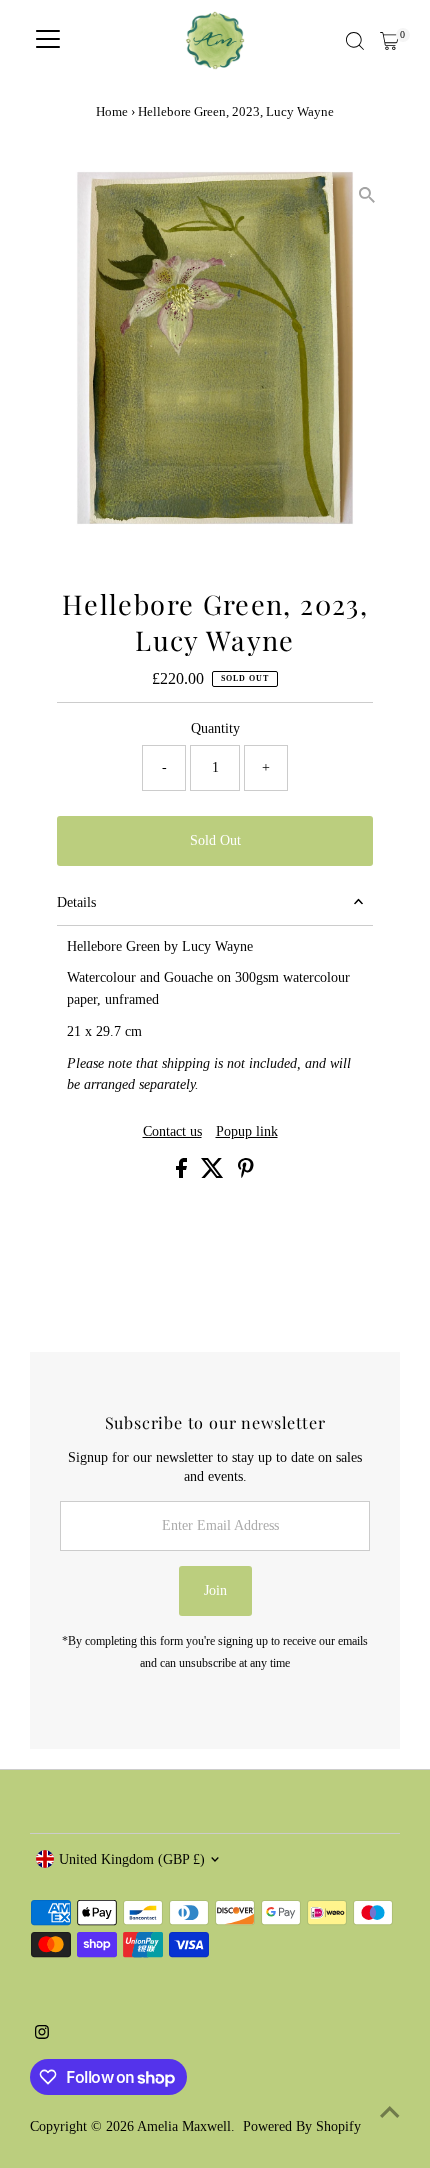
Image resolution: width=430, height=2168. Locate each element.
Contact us (172, 1132)
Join (215, 1590)
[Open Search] (355, 41)
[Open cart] (389, 41)
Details (76, 902)
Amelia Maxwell (184, 2126)
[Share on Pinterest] (246, 1173)
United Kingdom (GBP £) (132, 1859)
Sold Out (215, 840)
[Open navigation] (48, 41)
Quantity (215, 728)
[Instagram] (42, 2035)
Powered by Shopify (302, 2126)
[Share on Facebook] (183, 1173)
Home (112, 111)
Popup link (247, 1132)
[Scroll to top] (390, 2113)
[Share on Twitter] (214, 1173)
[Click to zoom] (367, 195)
